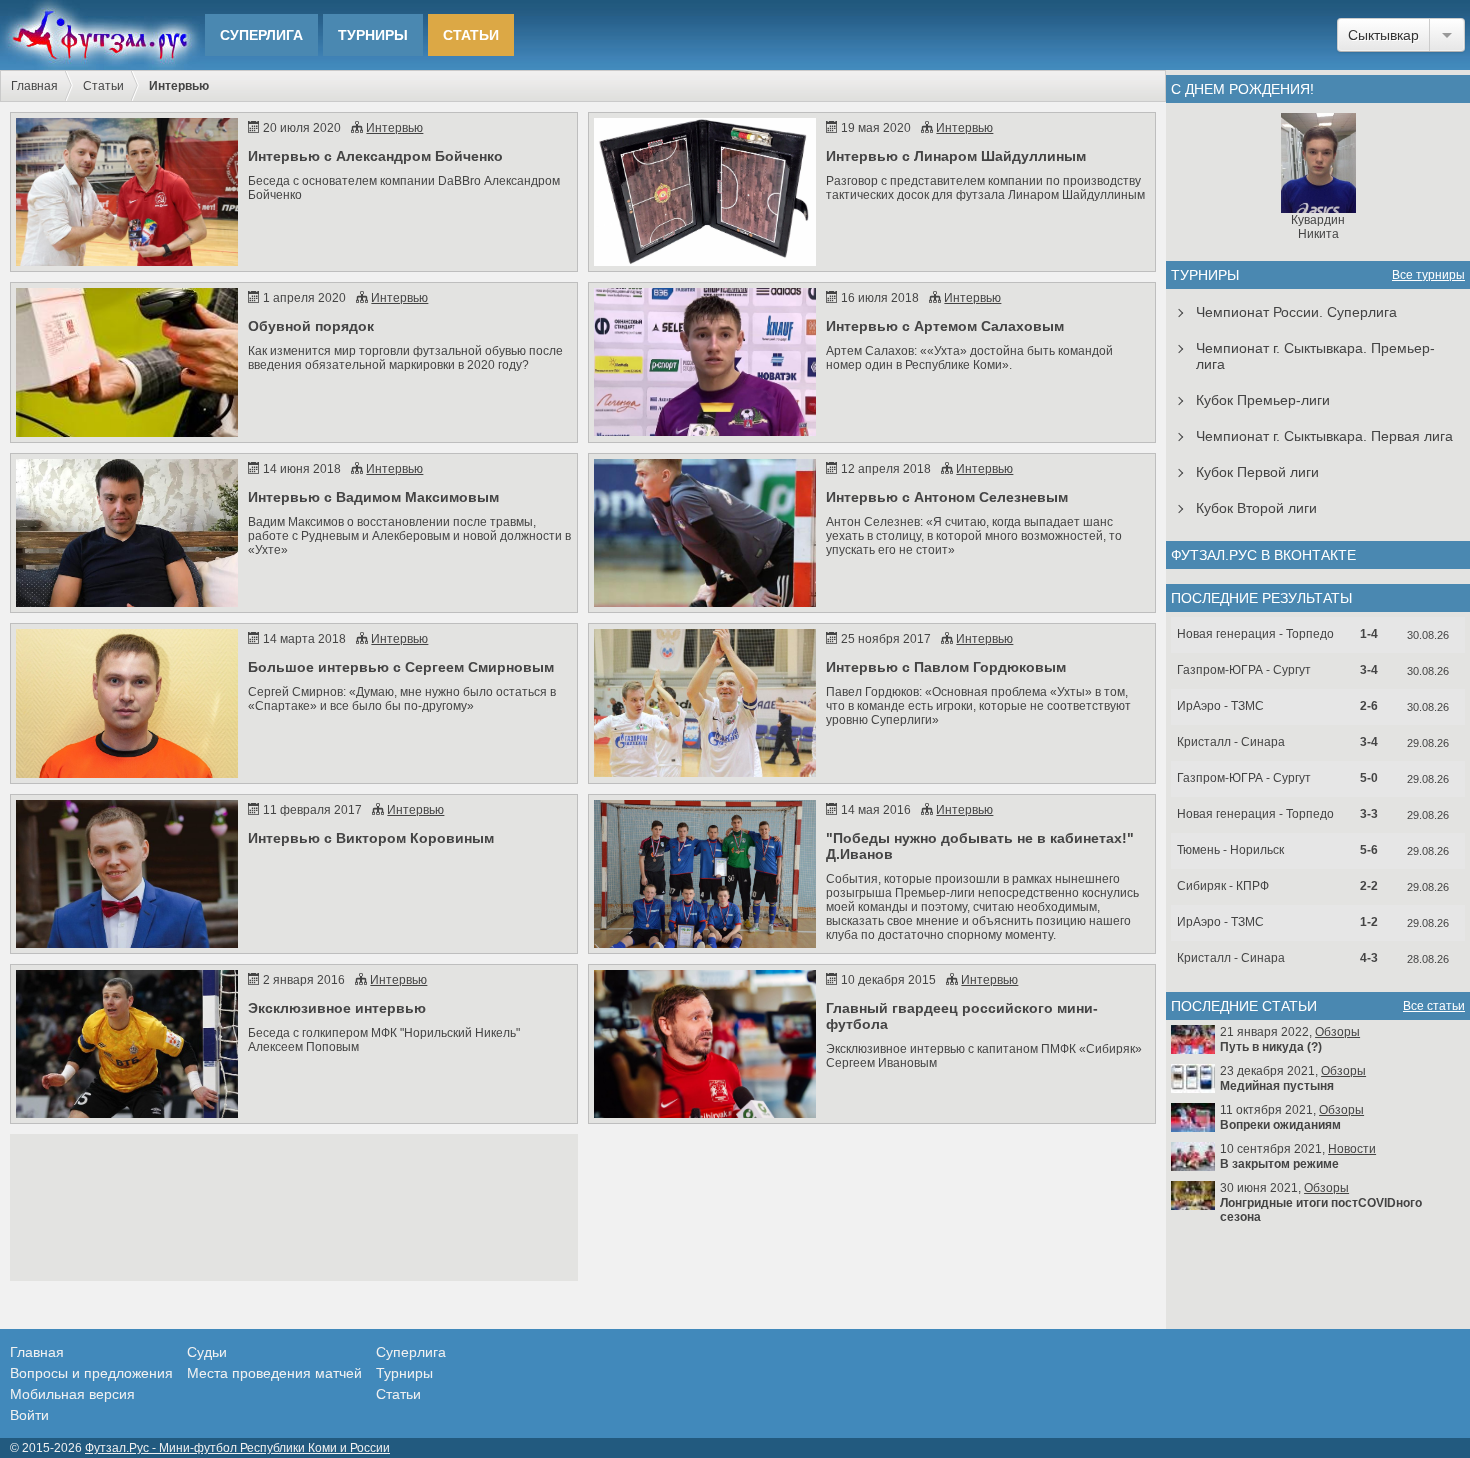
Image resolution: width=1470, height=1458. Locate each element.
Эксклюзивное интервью (337, 1008)
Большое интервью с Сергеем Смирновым (401, 667)
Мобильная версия (72, 1394)
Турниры (373, 35)
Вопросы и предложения (91, 1373)
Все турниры (1428, 275)
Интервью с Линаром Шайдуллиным (956, 156)
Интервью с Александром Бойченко (375, 156)
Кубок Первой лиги (1257, 472)
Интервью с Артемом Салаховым (945, 326)
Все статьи (1434, 1006)
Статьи (471, 35)
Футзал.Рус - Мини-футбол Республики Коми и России (237, 1448)
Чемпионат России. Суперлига (1296, 312)
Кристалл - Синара (1231, 742)
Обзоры (1337, 1032)
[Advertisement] (294, 1207)
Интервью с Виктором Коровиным (371, 838)
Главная (34, 86)
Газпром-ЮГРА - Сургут (1244, 670)
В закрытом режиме (1279, 1164)
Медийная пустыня (1277, 1086)
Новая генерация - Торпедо (1255, 634)
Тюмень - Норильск (1230, 850)
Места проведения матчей (274, 1373)
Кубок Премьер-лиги (1263, 400)
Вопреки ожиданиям (1280, 1125)
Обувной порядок (311, 326)
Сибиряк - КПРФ (1223, 886)
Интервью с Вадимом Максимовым (373, 497)
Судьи (207, 1352)
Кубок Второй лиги (1256, 508)
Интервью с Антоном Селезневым (947, 497)
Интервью (394, 128)
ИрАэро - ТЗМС (1220, 706)
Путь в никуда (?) (1271, 1047)
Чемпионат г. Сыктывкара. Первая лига (1324, 436)
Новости (1352, 1149)
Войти (29, 1415)
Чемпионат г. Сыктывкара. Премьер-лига (1315, 356)
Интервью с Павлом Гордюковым (946, 667)
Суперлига (261, 35)
